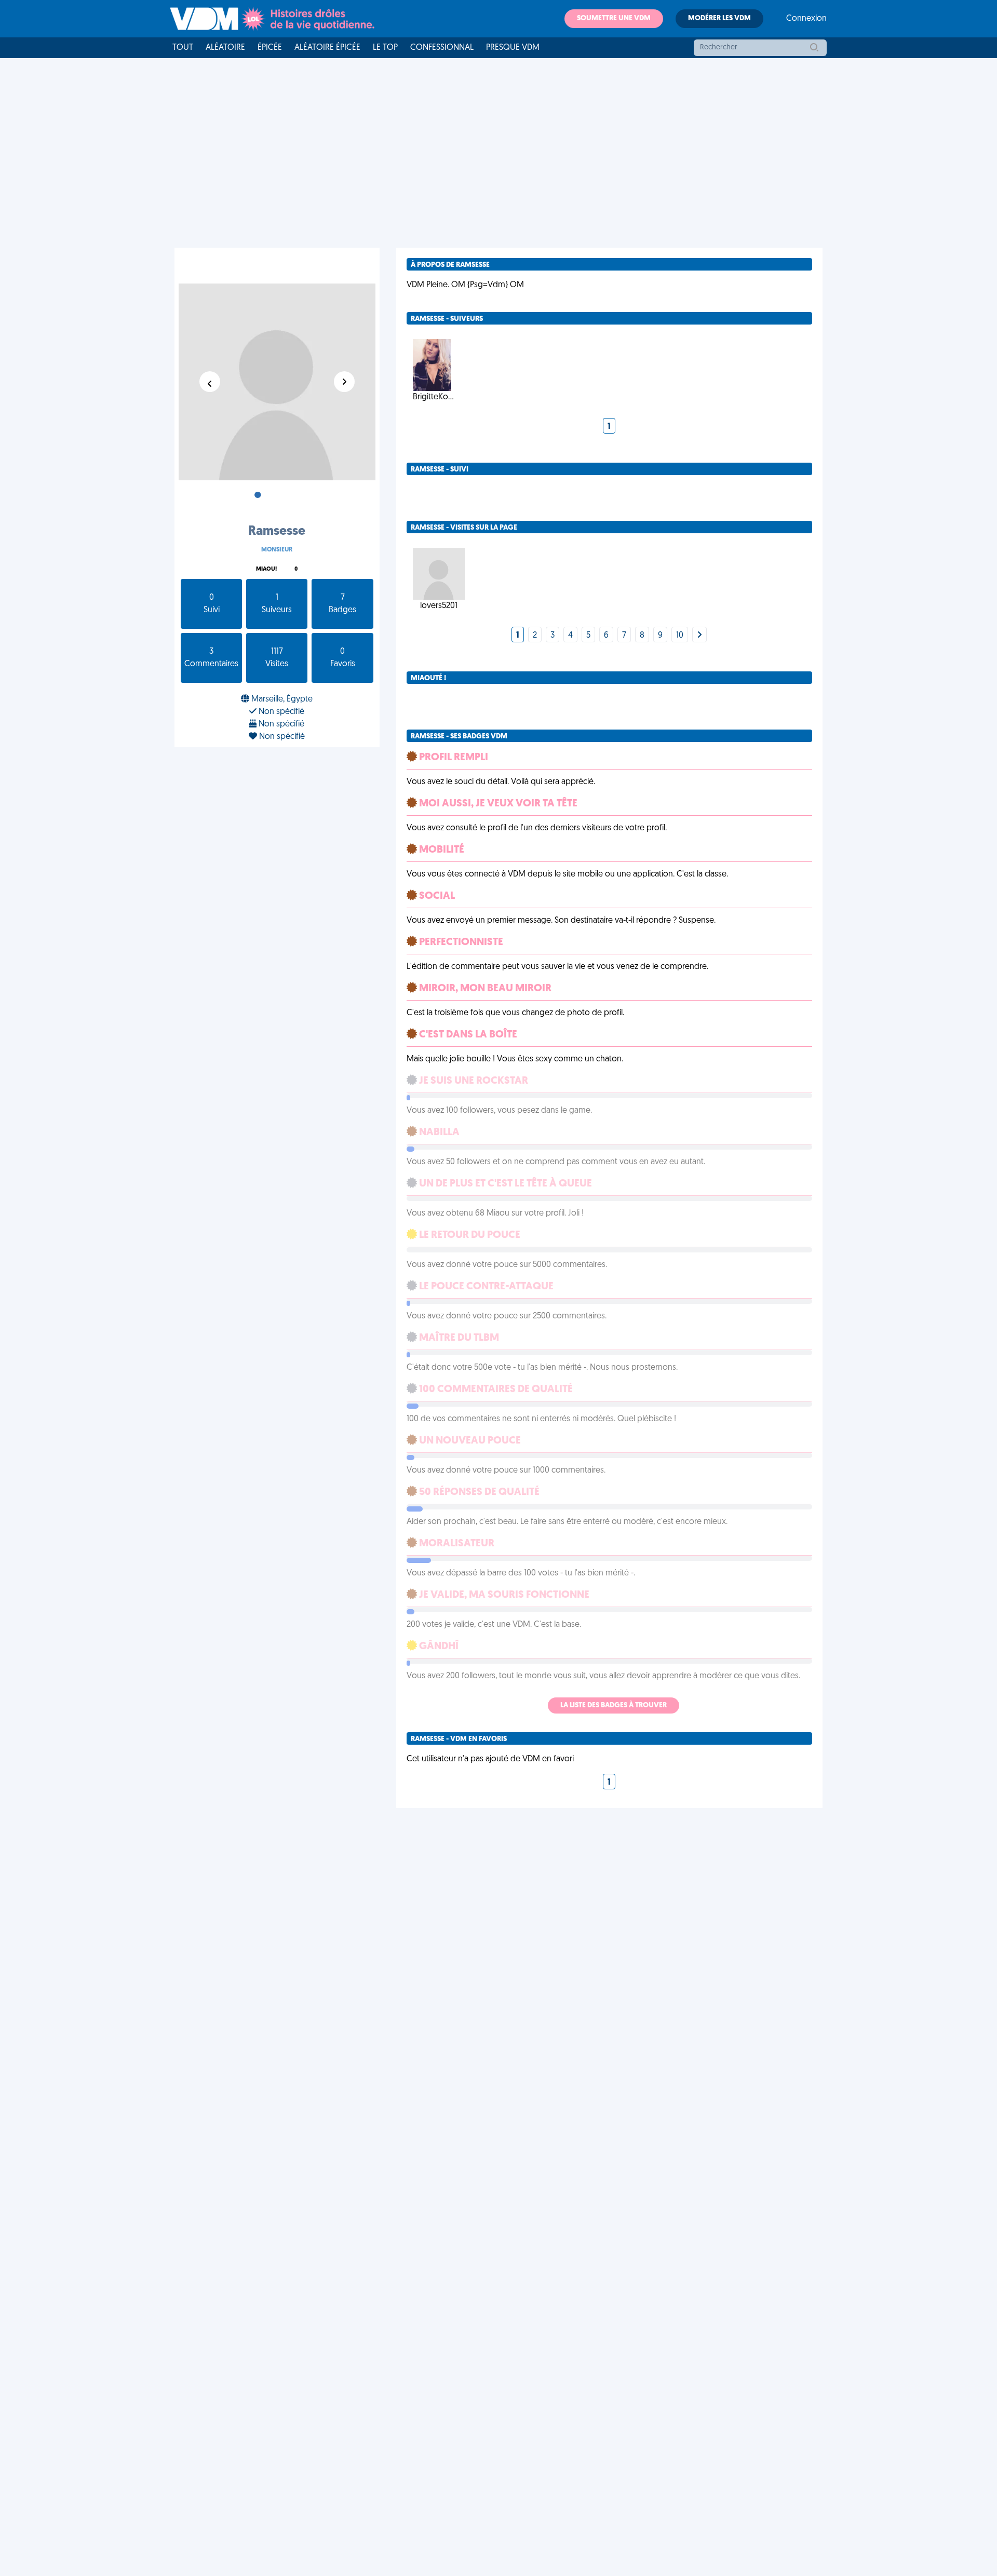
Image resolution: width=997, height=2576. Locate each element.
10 (680, 636)
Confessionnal (442, 48)
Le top (385, 48)
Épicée (270, 48)
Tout (183, 48)
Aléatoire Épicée (327, 48)
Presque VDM (513, 48)
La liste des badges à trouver (614, 1705)
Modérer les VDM (719, 18)
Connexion (806, 19)
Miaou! (266, 569)
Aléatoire (225, 48)
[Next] (699, 636)
